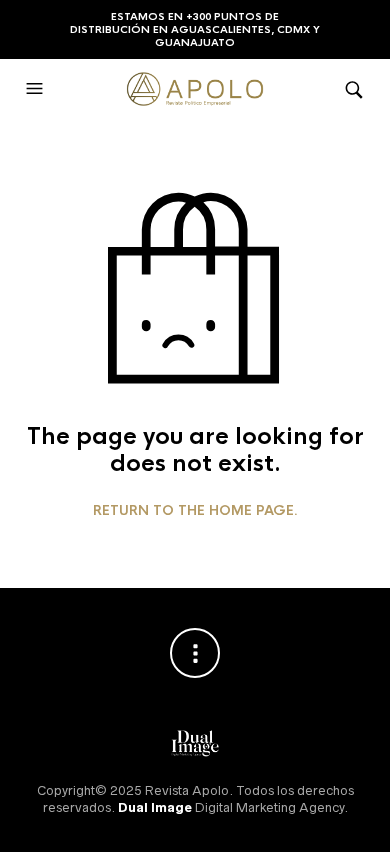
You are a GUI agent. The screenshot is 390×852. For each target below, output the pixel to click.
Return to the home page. (195, 511)
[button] (37, 89)
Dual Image (155, 807)
